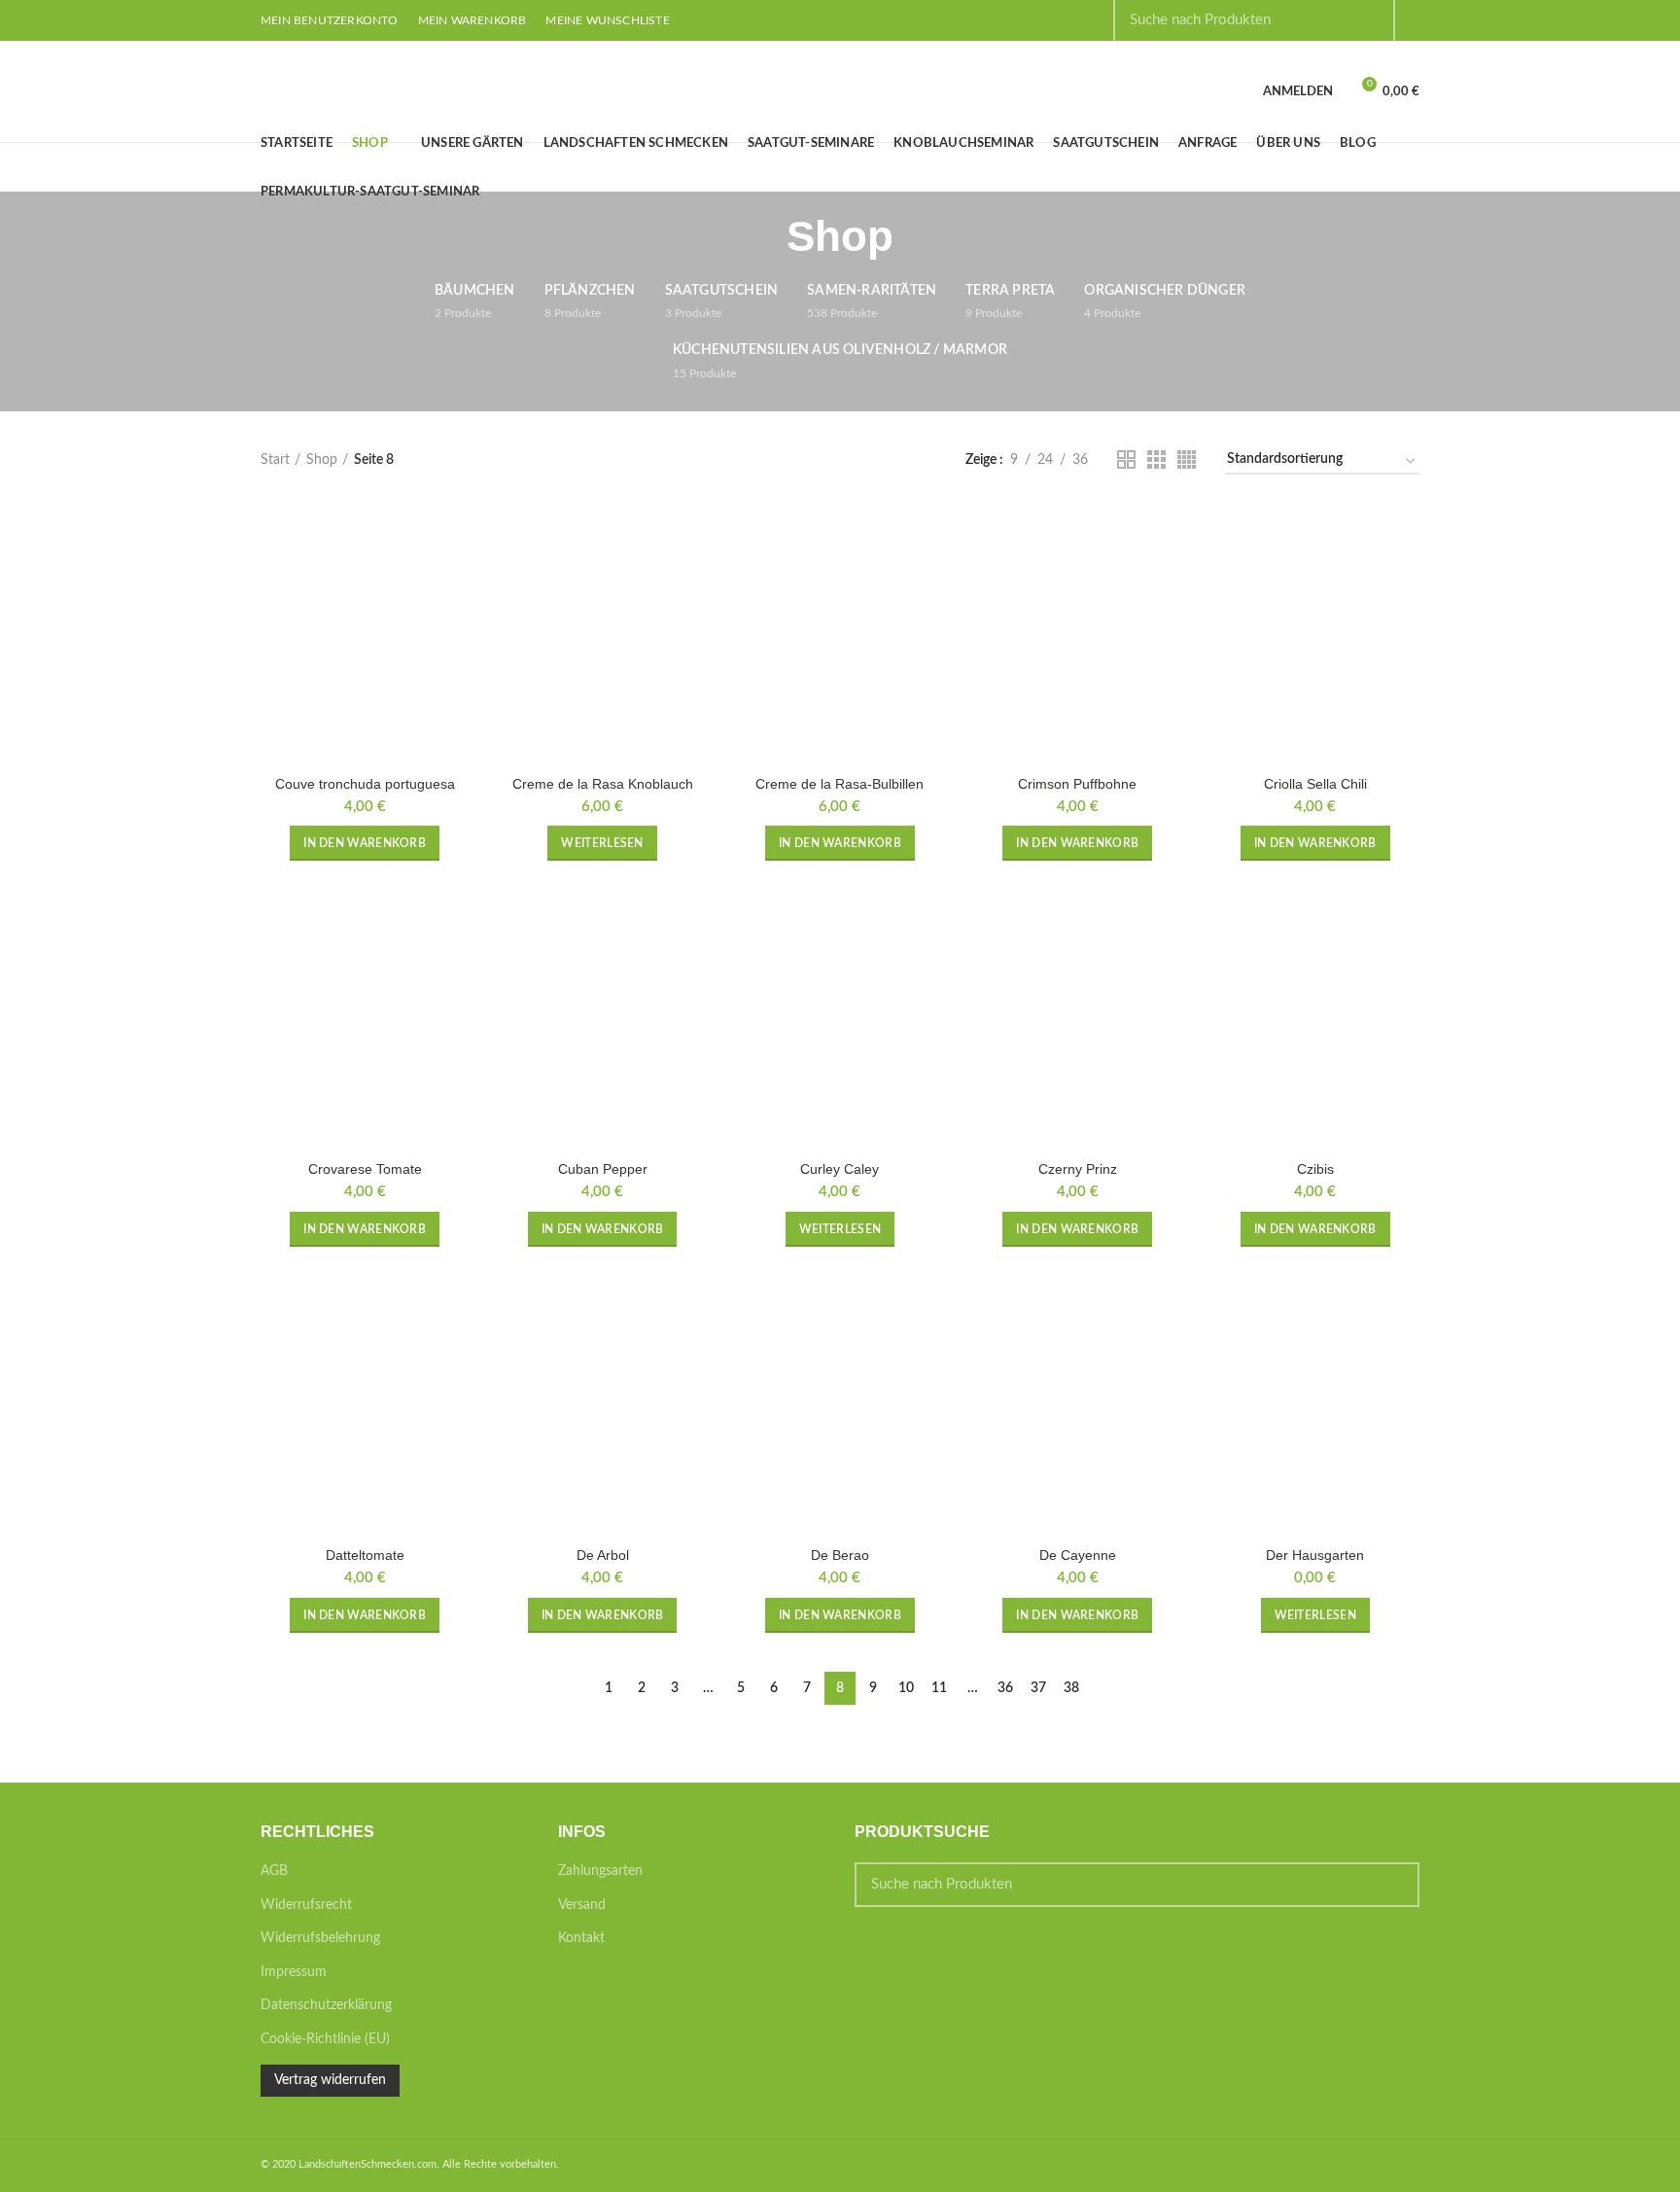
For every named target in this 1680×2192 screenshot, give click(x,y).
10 (906, 1688)
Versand (582, 1905)
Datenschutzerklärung (326, 2005)
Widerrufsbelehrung (320, 1938)
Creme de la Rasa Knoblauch (603, 784)
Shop (322, 460)
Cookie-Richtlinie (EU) (325, 2039)
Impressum (294, 1972)
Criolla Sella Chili (1315, 784)
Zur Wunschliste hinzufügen (454, 580)
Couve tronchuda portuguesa (365, 784)
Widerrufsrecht (306, 1905)
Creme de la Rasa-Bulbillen (840, 784)
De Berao (840, 1555)
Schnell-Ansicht (454, 536)
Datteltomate (365, 1555)
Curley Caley (840, 1169)
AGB (274, 1871)
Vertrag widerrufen (330, 2080)
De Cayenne (1078, 1555)
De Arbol (603, 1555)
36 (1005, 1688)
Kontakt (581, 1938)
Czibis (1315, 1169)
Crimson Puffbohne (1077, 784)
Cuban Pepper (603, 1169)
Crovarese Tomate (365, 1169)
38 (1071, 1688)
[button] (365, 843)
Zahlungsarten (600, 1871)
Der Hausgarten (1315, 1555)
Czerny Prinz (1078, 1169)
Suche (1393, 1885)
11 (939, 1688)
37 (1038, 1688)
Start (275, 460)
